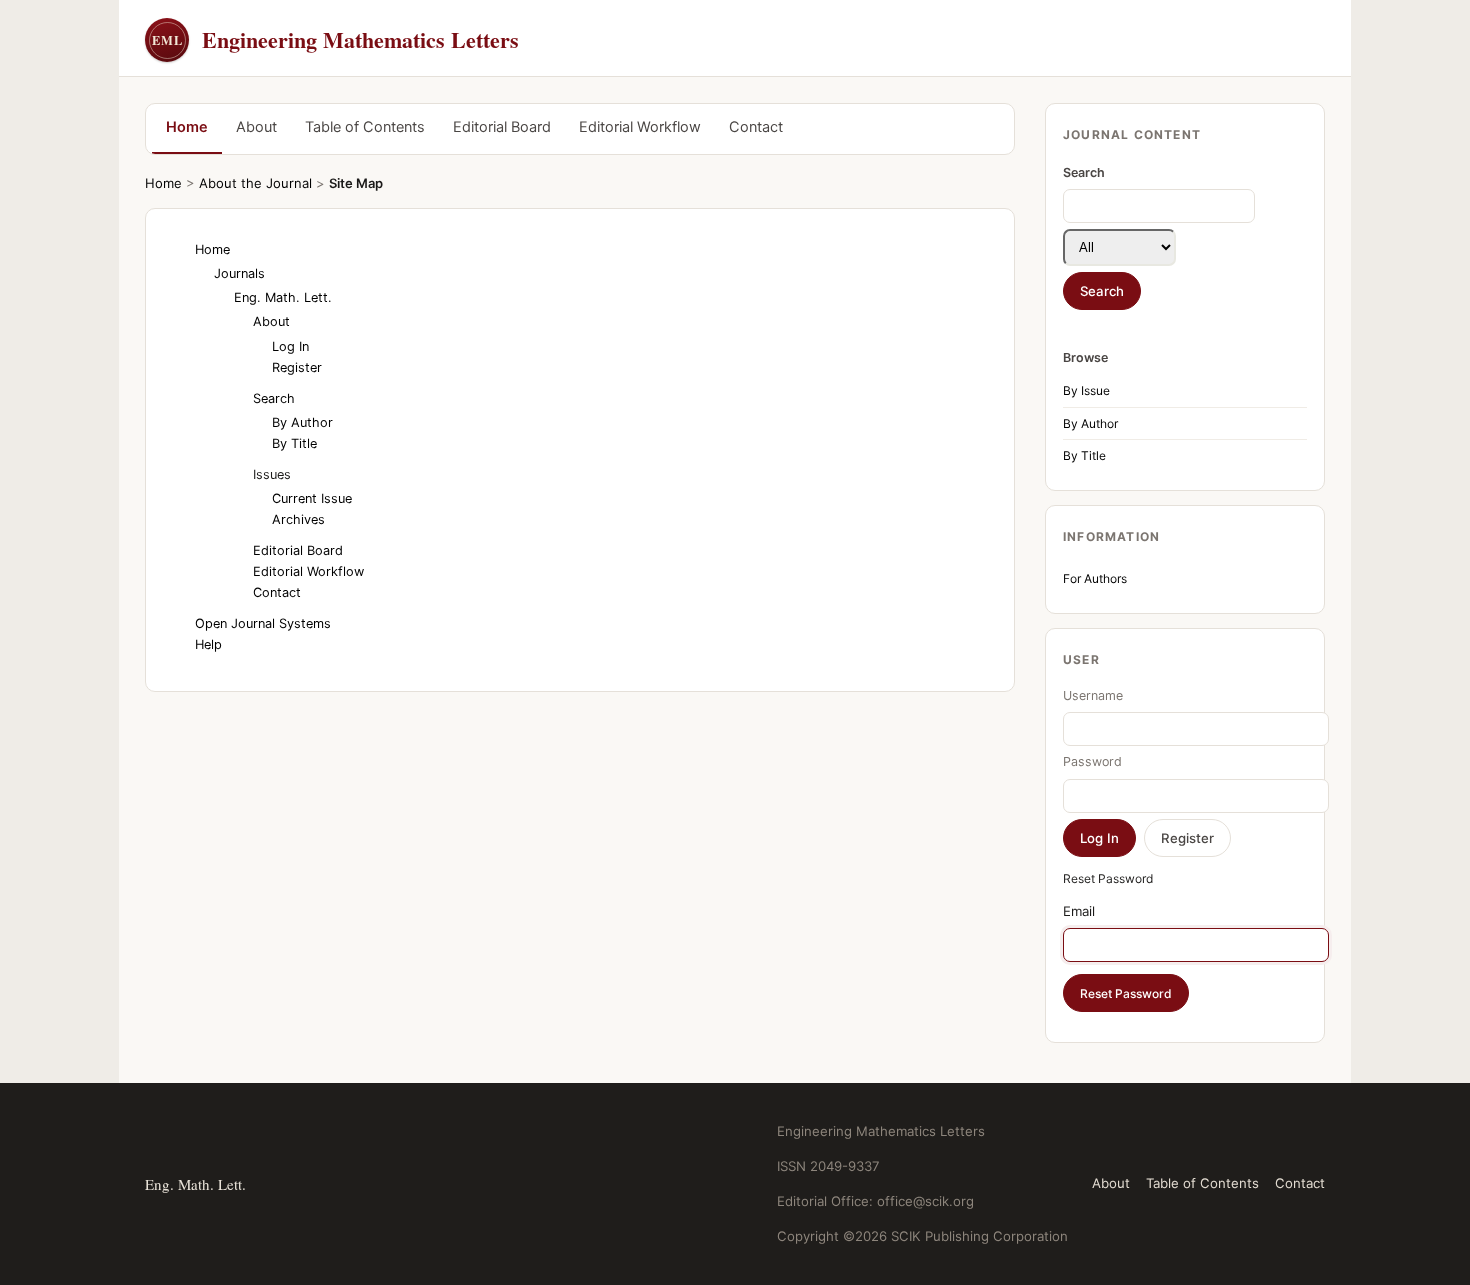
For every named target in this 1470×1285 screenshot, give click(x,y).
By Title (1084, 455)
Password (1092, 761)
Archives (298, 519)
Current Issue (312, 498)
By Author (1090, 423)
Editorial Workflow (640, 127)
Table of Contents (365, 127)
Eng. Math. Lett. (283, 297)
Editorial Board (502, 127)
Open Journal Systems (263, 623)
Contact (756, 127)
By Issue (1086, 390)
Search (274, 398)
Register (297, 367)
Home (187, 127)
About (256, 127)
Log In (290, 346)
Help (208, 644)
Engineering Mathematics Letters (335, 39)
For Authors (1095, 578)
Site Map (356, 183)
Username (1093, 695)
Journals (239, 273)
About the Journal (255, 183)
